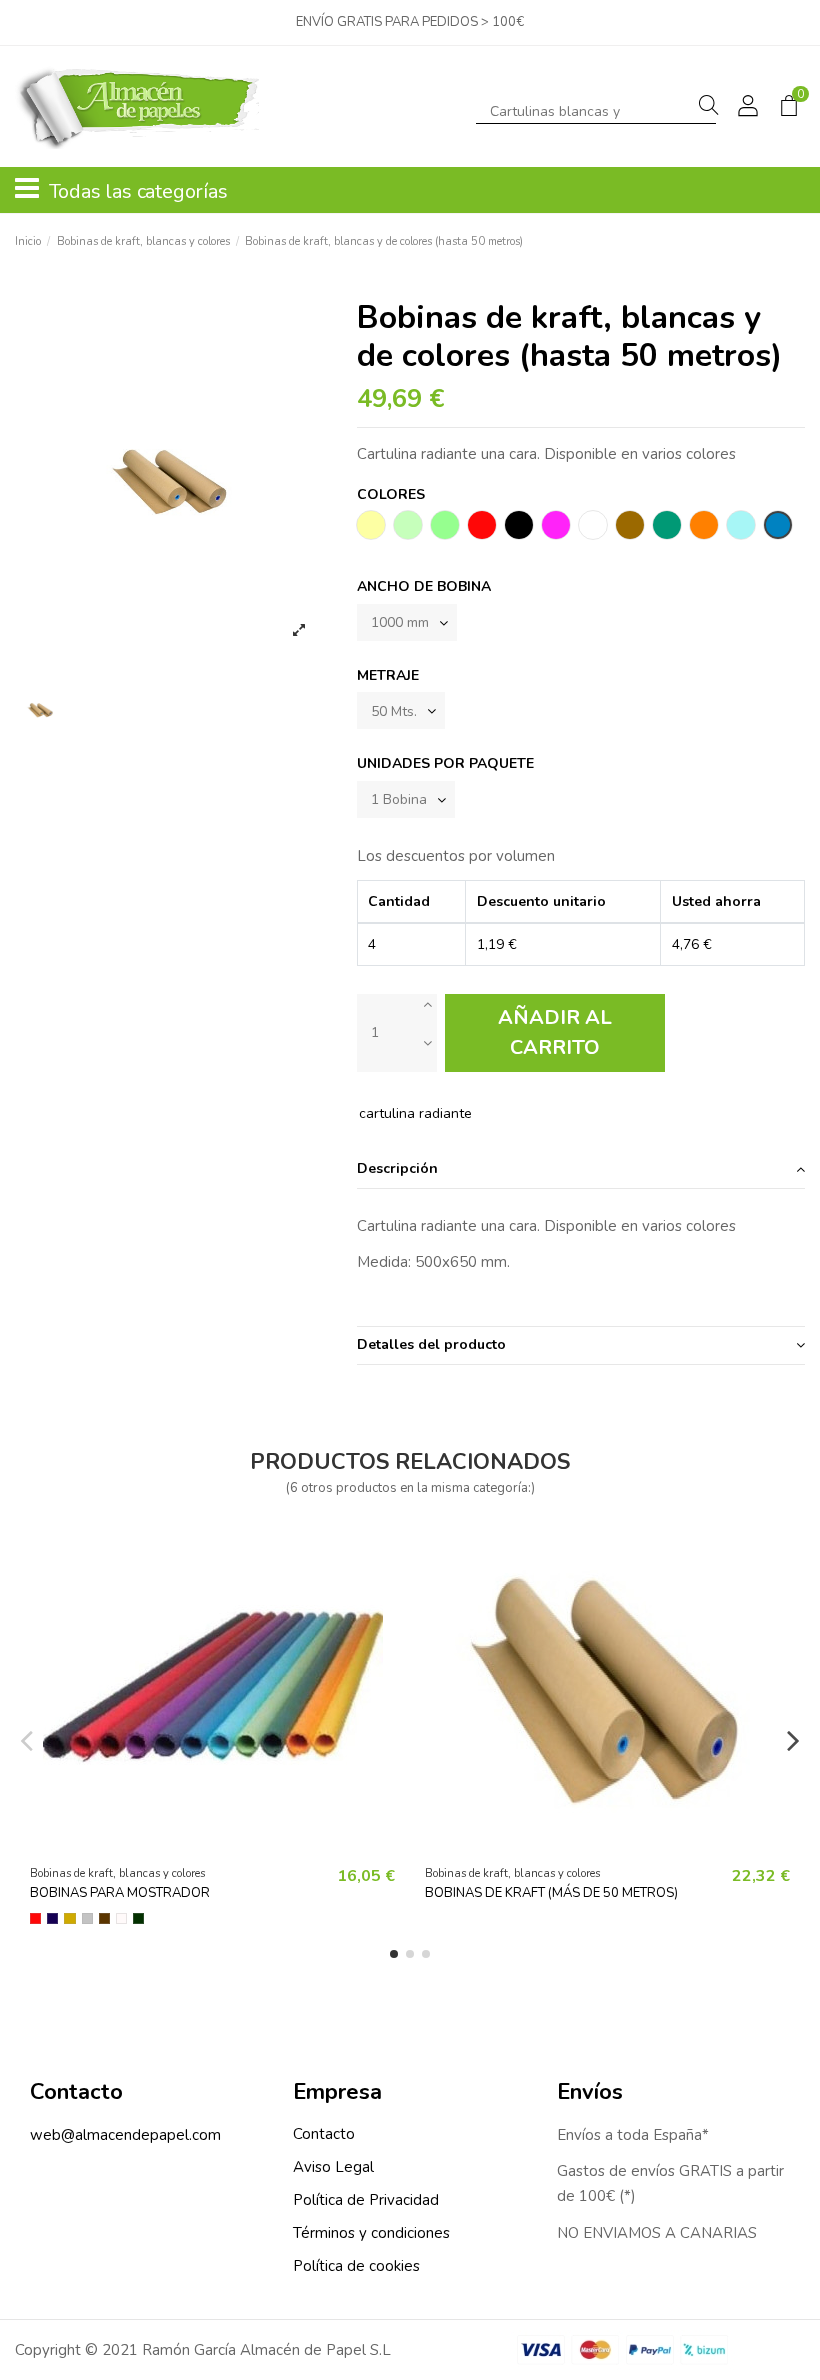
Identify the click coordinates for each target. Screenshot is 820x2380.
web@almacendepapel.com (125, 2135)
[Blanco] (121, 1918)
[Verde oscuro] (138, 1918)
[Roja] (35, 1918)
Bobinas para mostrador (120, 1893)
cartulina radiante (415, 1113)
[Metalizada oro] (69, 1918)
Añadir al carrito (555, 1032)
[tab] (581, 1169)
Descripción (397, 1168)
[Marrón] (104, 1918)
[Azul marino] (52, 1918)
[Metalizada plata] (87, 1918)
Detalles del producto (431, 1344)
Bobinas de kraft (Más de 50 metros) (551, 1893)
